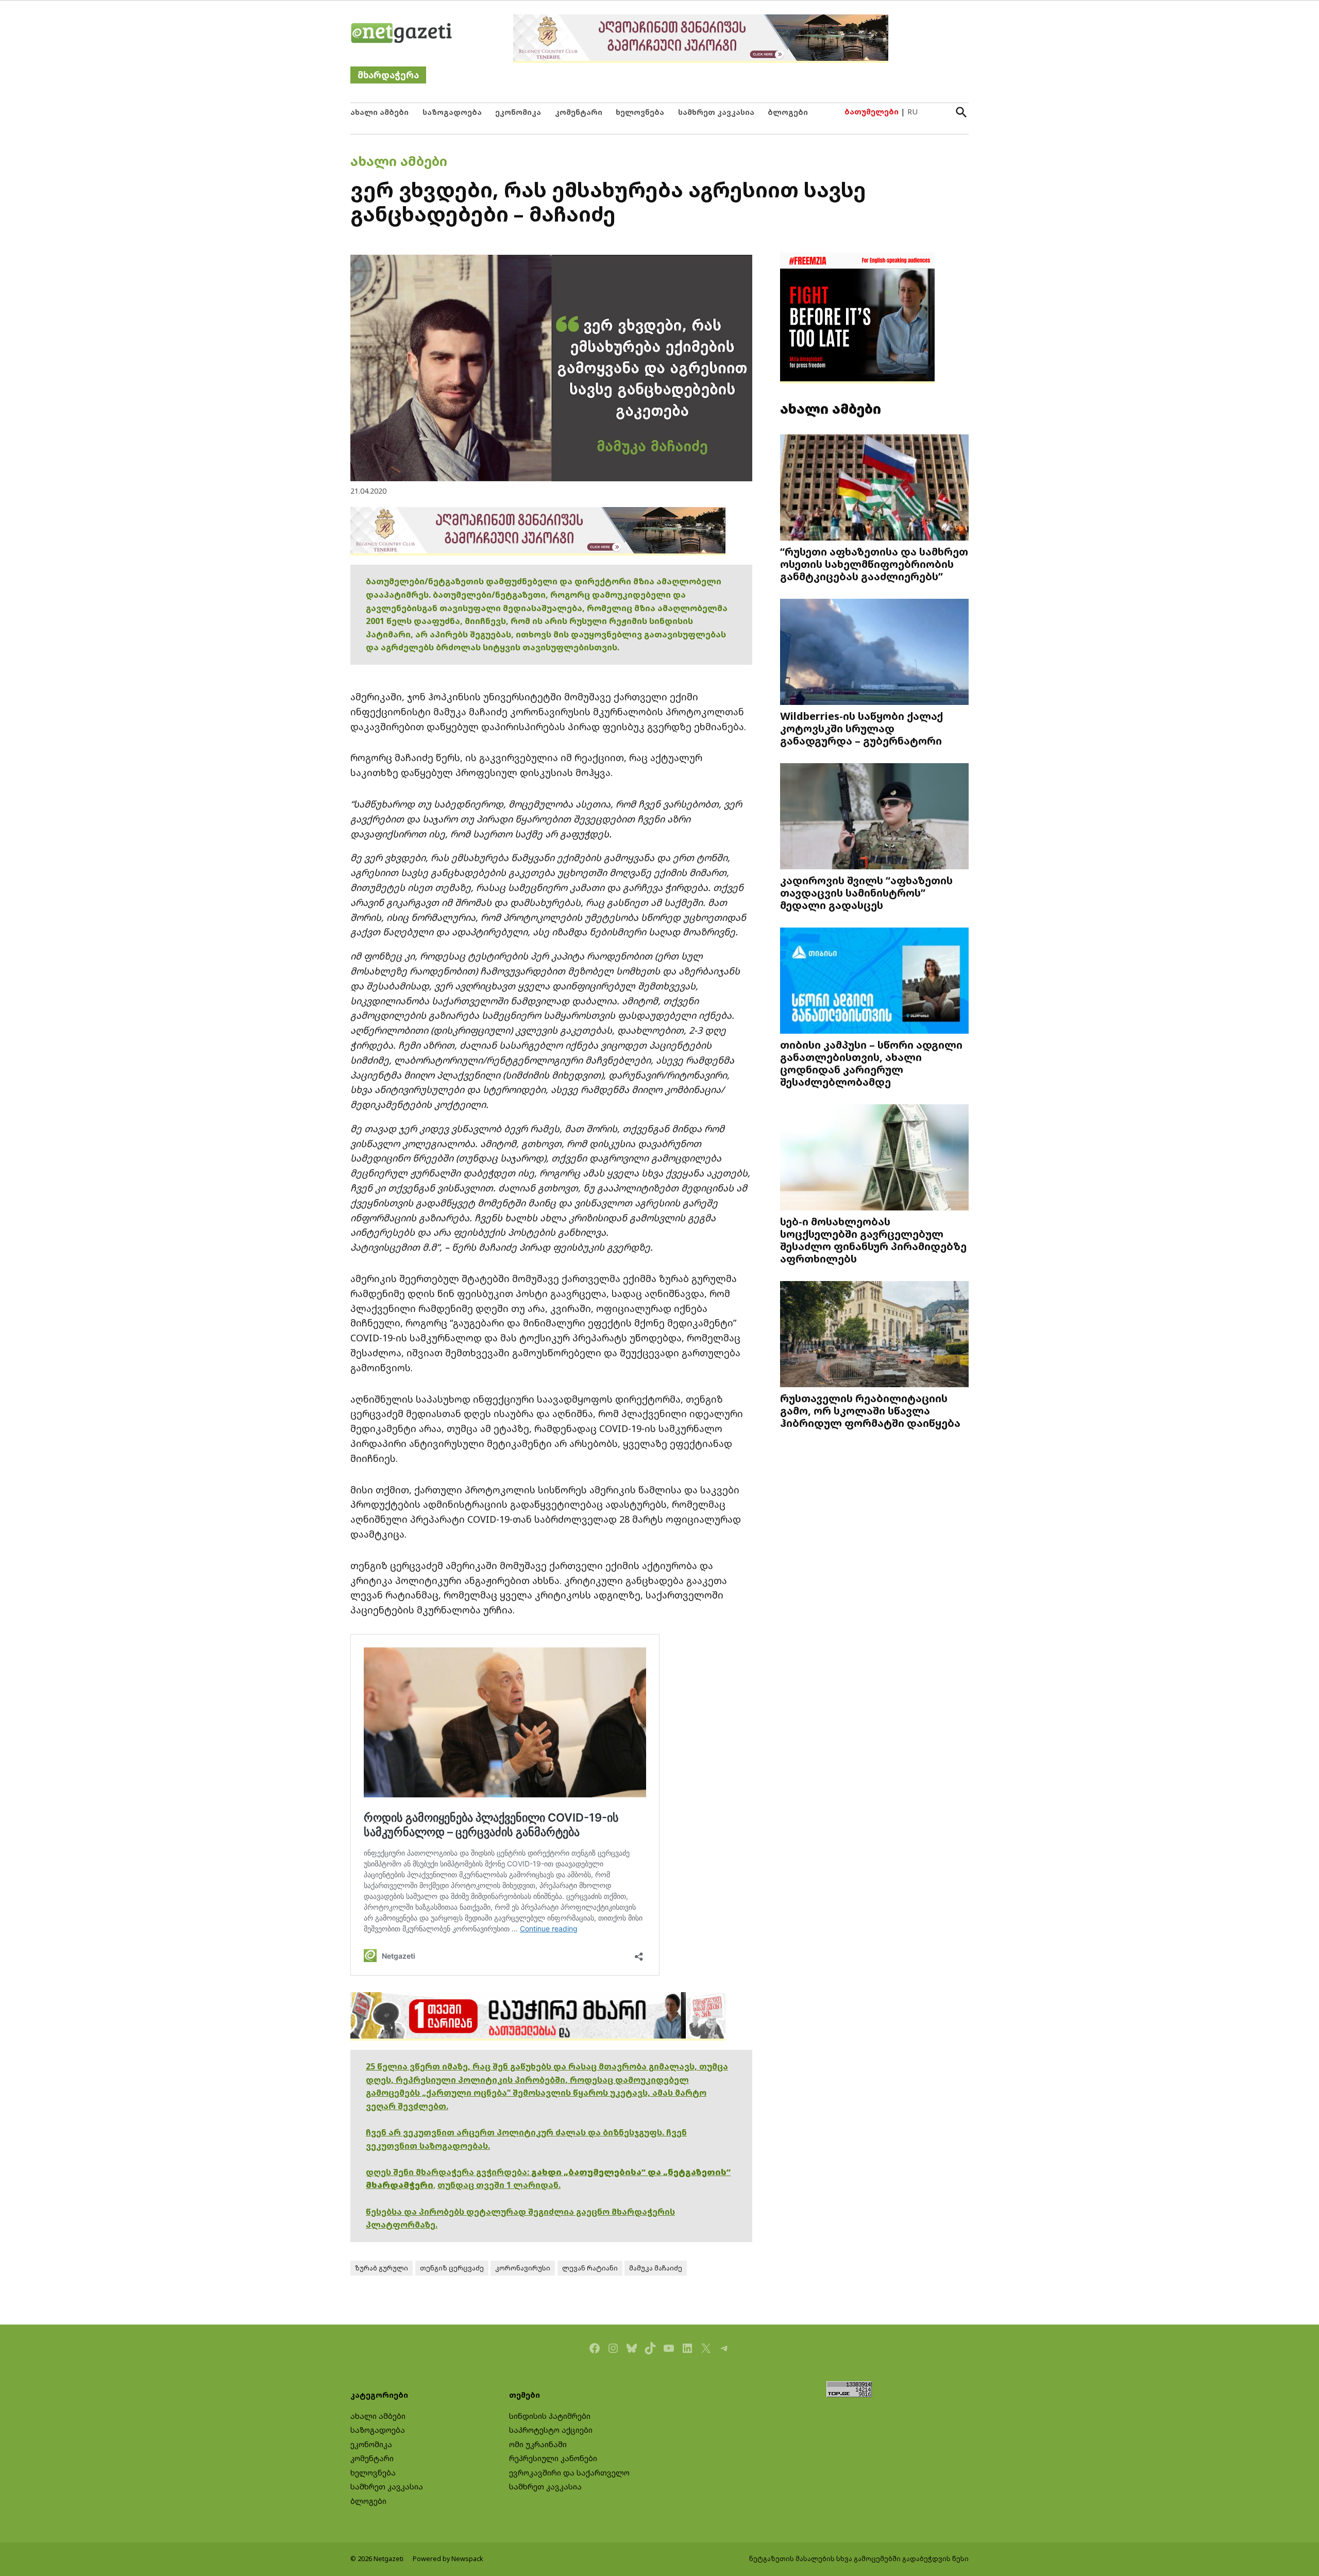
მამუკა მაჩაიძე (656, 2268)
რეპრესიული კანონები (553, 2458)
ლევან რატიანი (590, 2268)
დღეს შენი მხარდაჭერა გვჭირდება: (449, 2172)
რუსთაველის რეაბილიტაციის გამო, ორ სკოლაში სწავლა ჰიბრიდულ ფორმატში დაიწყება (870, 1410)
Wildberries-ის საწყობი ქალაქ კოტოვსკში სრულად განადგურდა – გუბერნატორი (861, 728)
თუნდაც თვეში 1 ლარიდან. (499, 2185)
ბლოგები (788, 112)
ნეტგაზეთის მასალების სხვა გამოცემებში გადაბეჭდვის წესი (859, 2559)
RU (912, 112)
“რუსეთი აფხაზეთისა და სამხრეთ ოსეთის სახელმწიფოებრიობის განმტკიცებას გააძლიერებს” (874, 564)
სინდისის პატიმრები (550, 2416)
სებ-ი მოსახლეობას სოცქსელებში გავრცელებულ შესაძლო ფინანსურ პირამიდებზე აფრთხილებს (873, 1240)
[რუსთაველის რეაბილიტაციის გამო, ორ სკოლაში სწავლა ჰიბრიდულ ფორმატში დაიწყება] (874, 1335)
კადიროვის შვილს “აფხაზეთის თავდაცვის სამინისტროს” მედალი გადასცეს (866, 893)
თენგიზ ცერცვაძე (452, 2268)
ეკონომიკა (518, 112)
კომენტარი (579, 112)
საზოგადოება (452, 112)
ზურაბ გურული (382, 2268)
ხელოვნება (640, 112)
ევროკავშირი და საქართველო (569, 2473)
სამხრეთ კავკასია (716, 112)
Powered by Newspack (448, 2559)
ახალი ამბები (379, 112)
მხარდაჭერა (388, 75)
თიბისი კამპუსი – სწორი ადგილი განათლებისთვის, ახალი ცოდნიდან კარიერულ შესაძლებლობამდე (871, 1063)
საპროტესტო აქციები (551, 2430)
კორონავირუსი (523, 2268)
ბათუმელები (872, 112)
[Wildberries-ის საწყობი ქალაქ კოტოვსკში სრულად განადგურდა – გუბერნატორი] (874, 653)
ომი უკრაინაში (538, 2444)
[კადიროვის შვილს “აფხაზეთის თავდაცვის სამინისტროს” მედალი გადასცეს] (874, 818)
